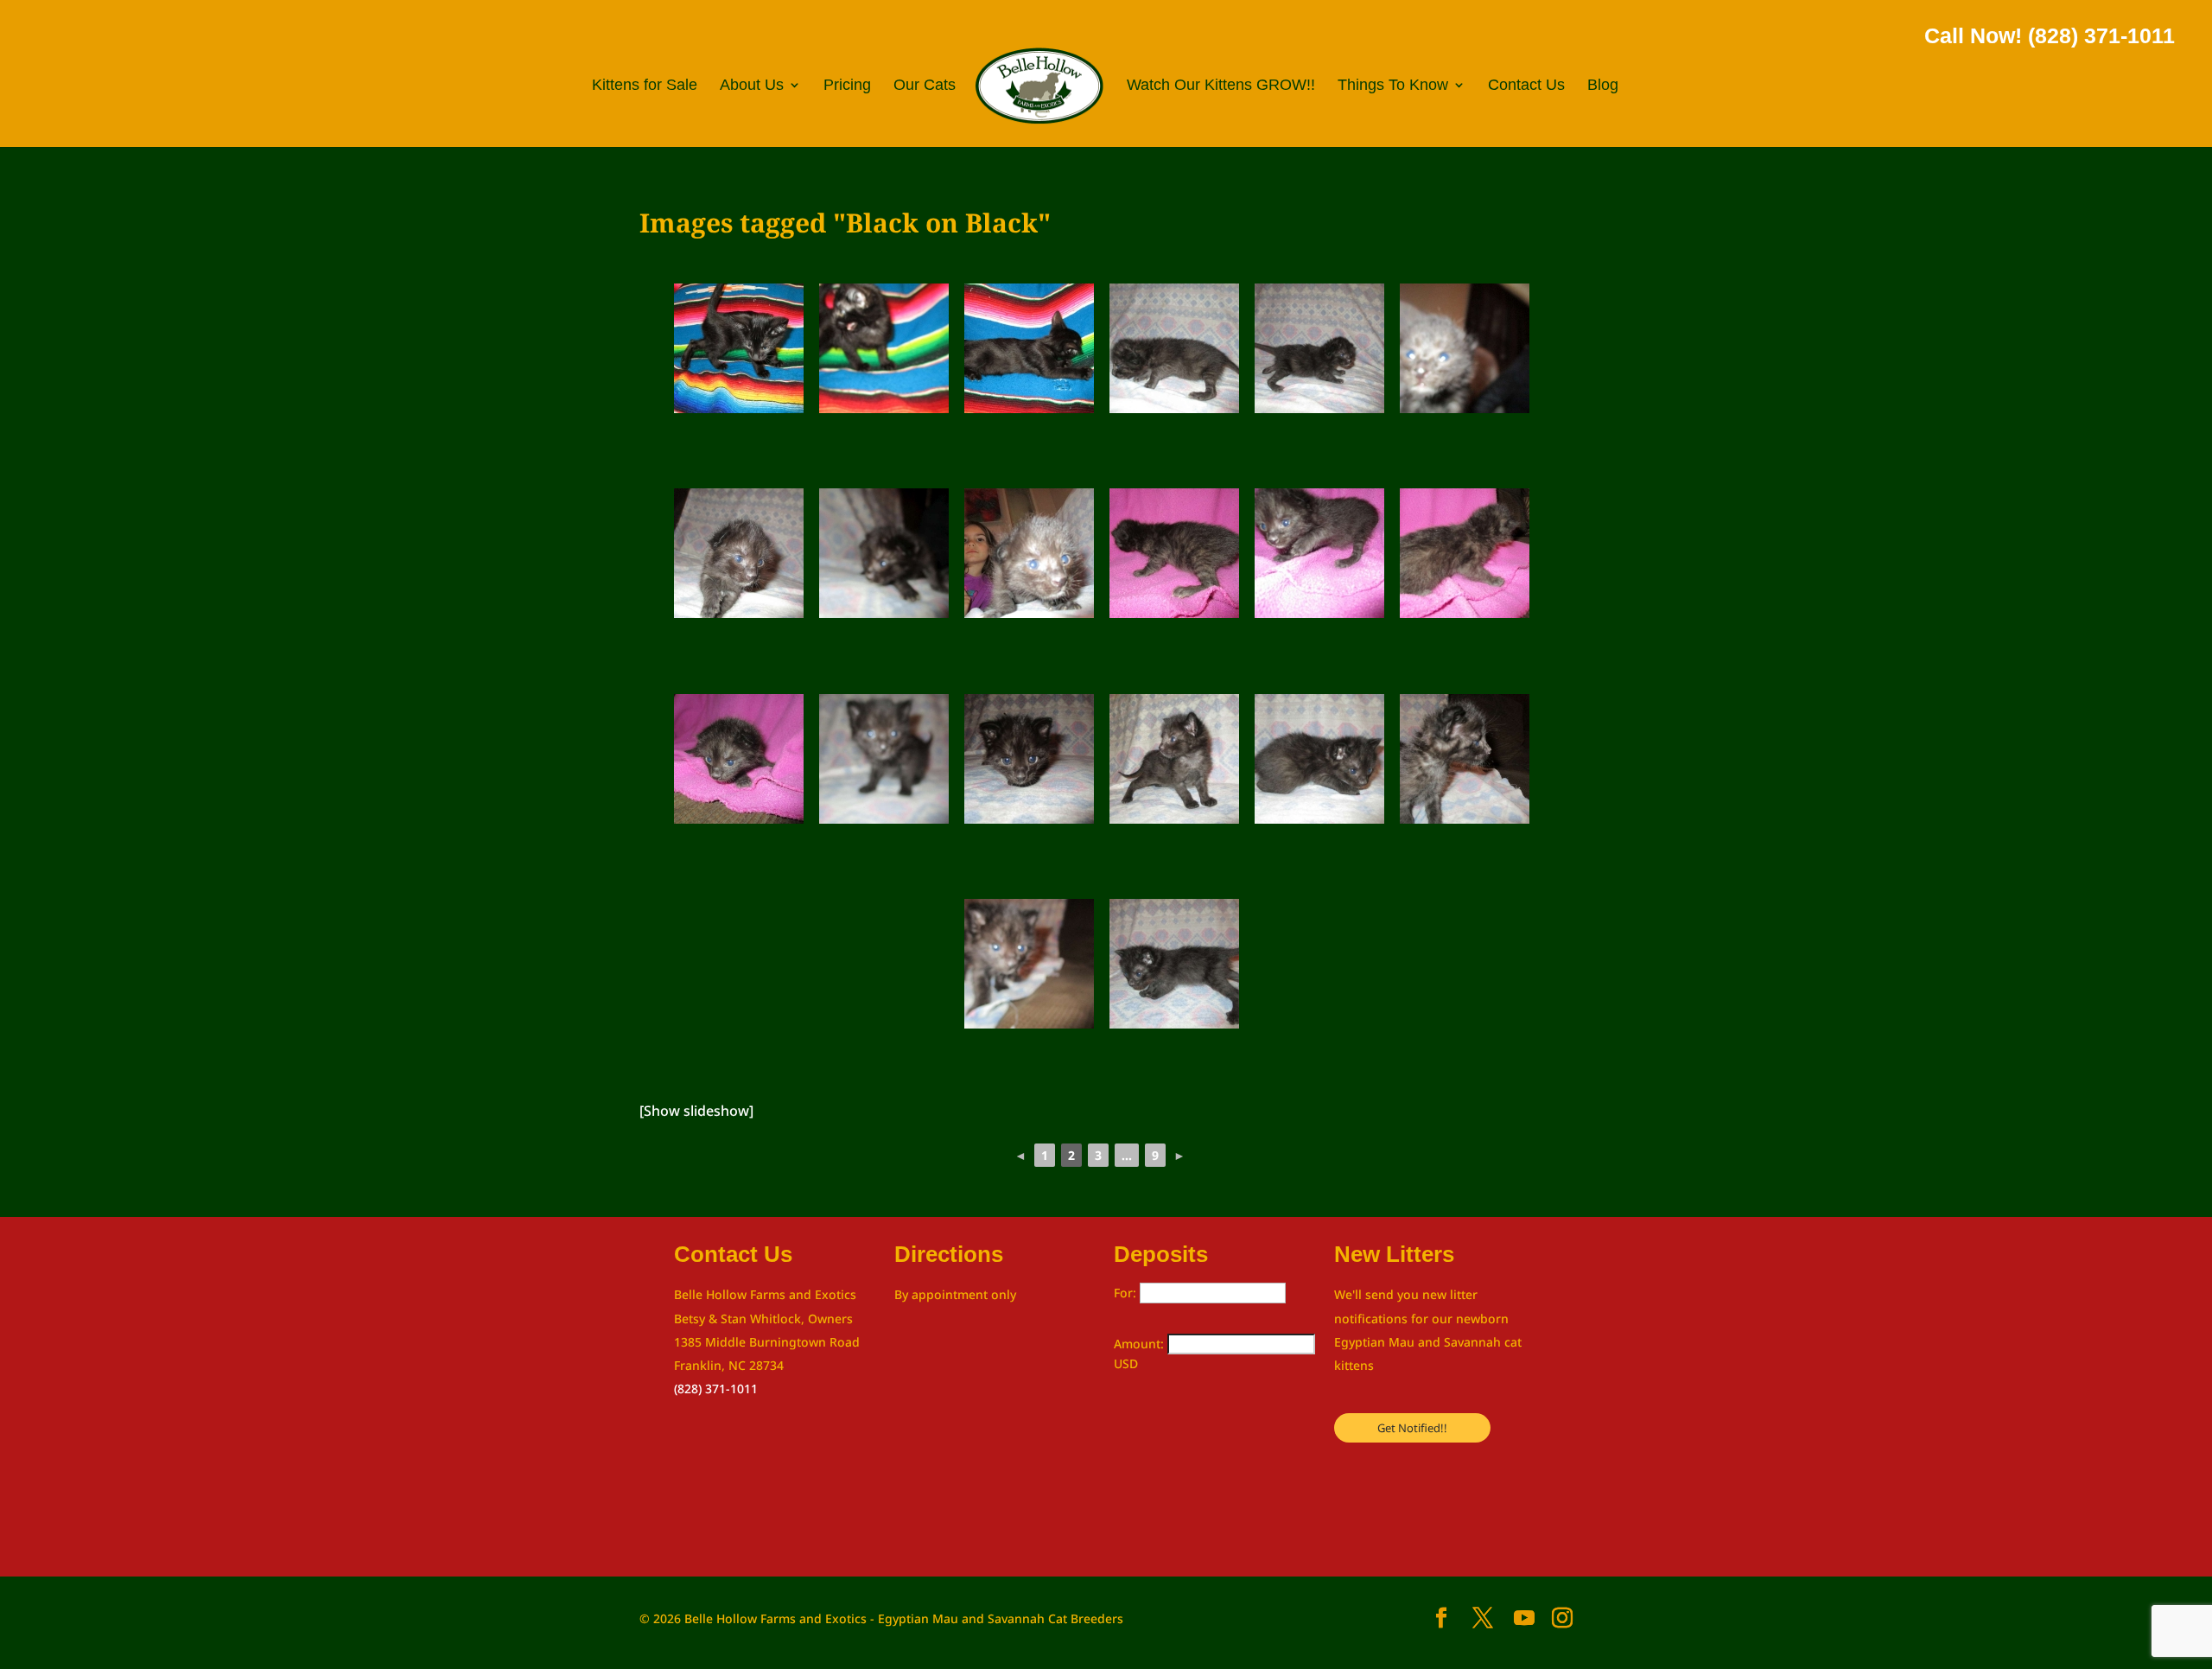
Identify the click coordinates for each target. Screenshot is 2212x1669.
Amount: (1141, 1344)
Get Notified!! (1412, 1428)
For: (1127, 1293)
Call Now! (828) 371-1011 (2050, 35)
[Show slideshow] (696, 1111)
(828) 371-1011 (716, 1389)
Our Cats (925, 86)
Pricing (847, 86)
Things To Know (1393, 86)
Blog (1603, 86)
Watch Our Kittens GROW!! (1221, 86)
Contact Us (1526, 86)
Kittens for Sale (645, 86)
